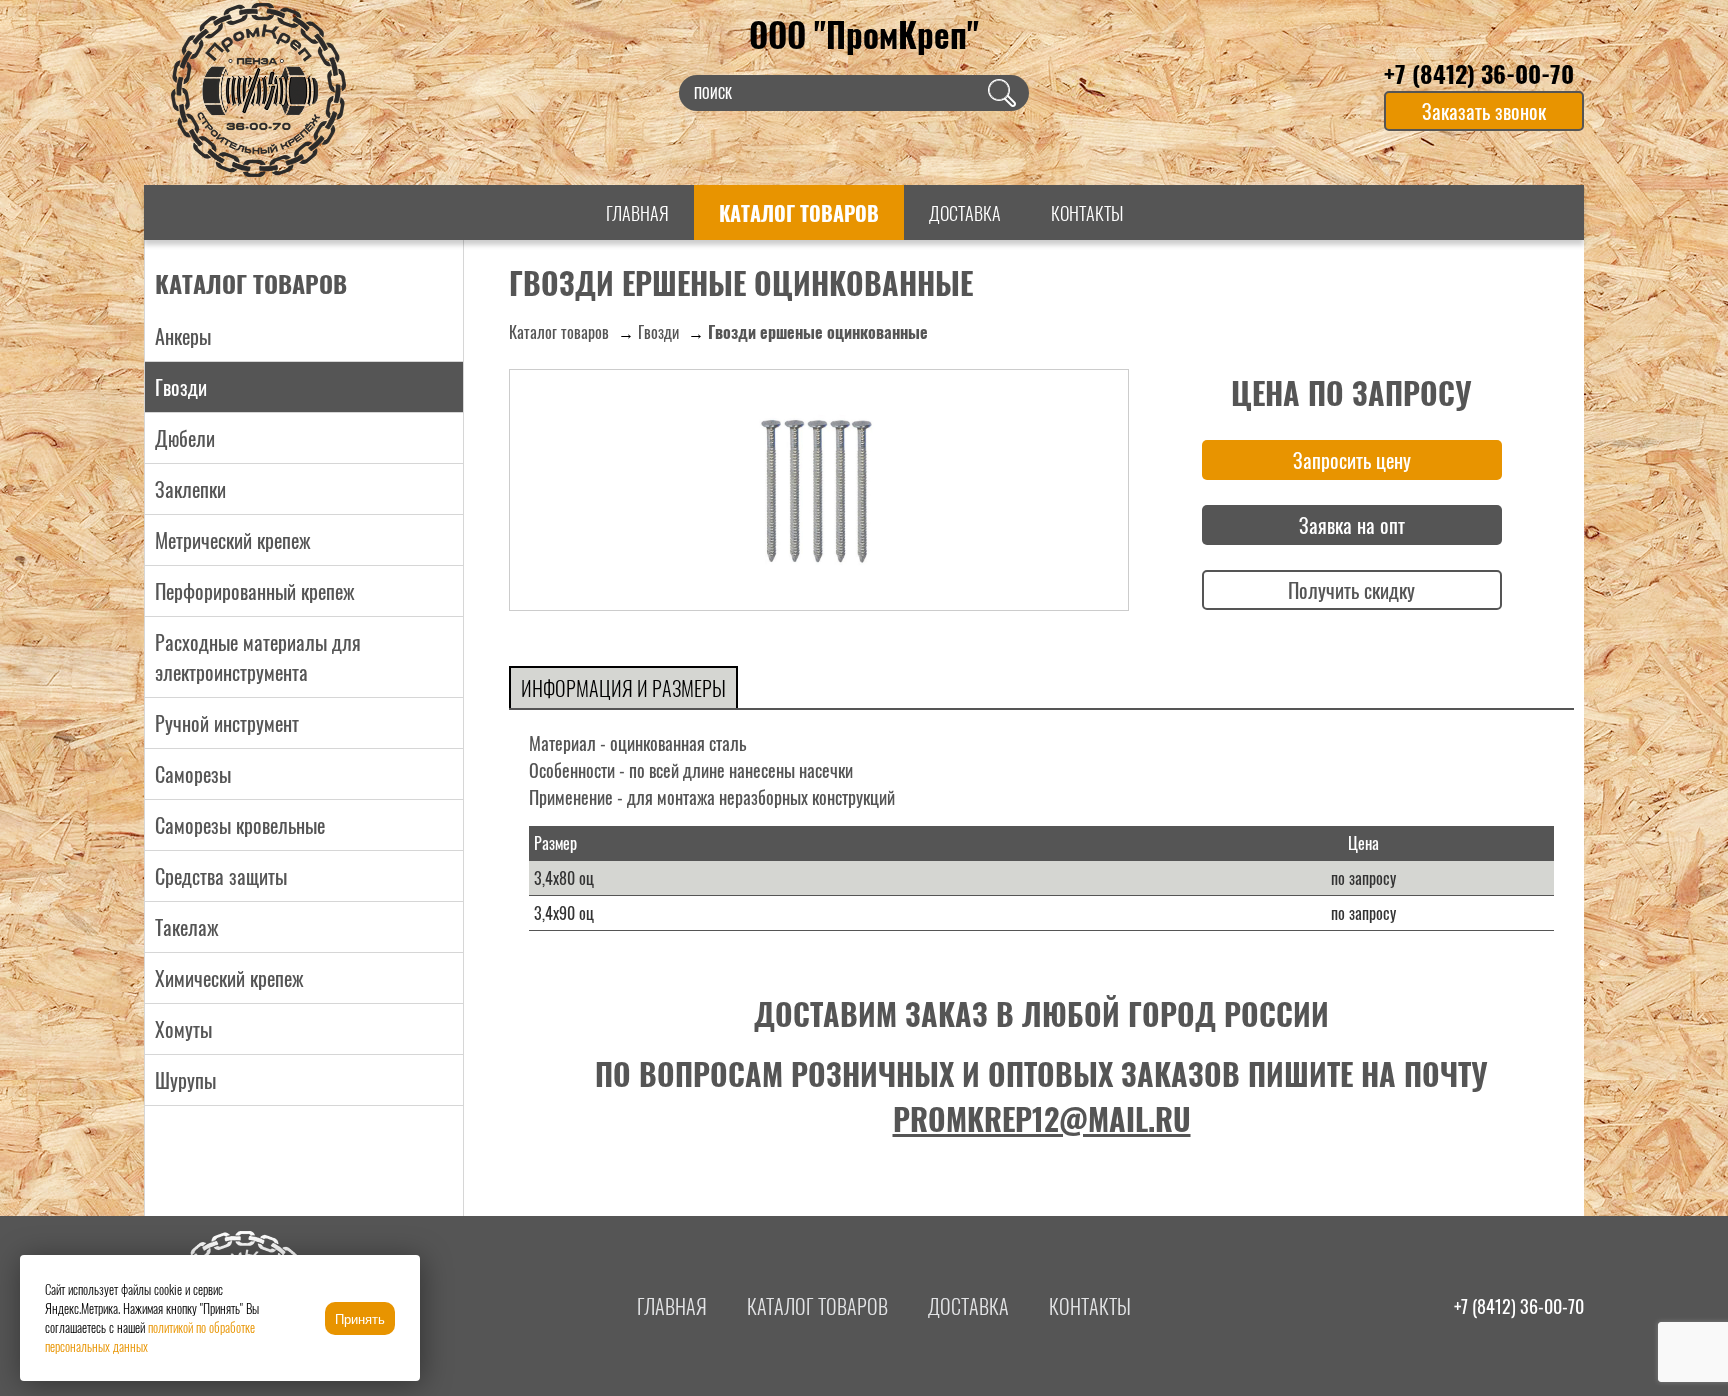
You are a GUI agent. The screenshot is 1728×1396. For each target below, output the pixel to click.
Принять (360, 1319)
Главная (637, 213)
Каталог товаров (799, 213)
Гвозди (658, 332)
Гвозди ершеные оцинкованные (818, 332)
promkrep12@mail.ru (1042, 1118)
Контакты (1087, 213)
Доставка (965, 213)
